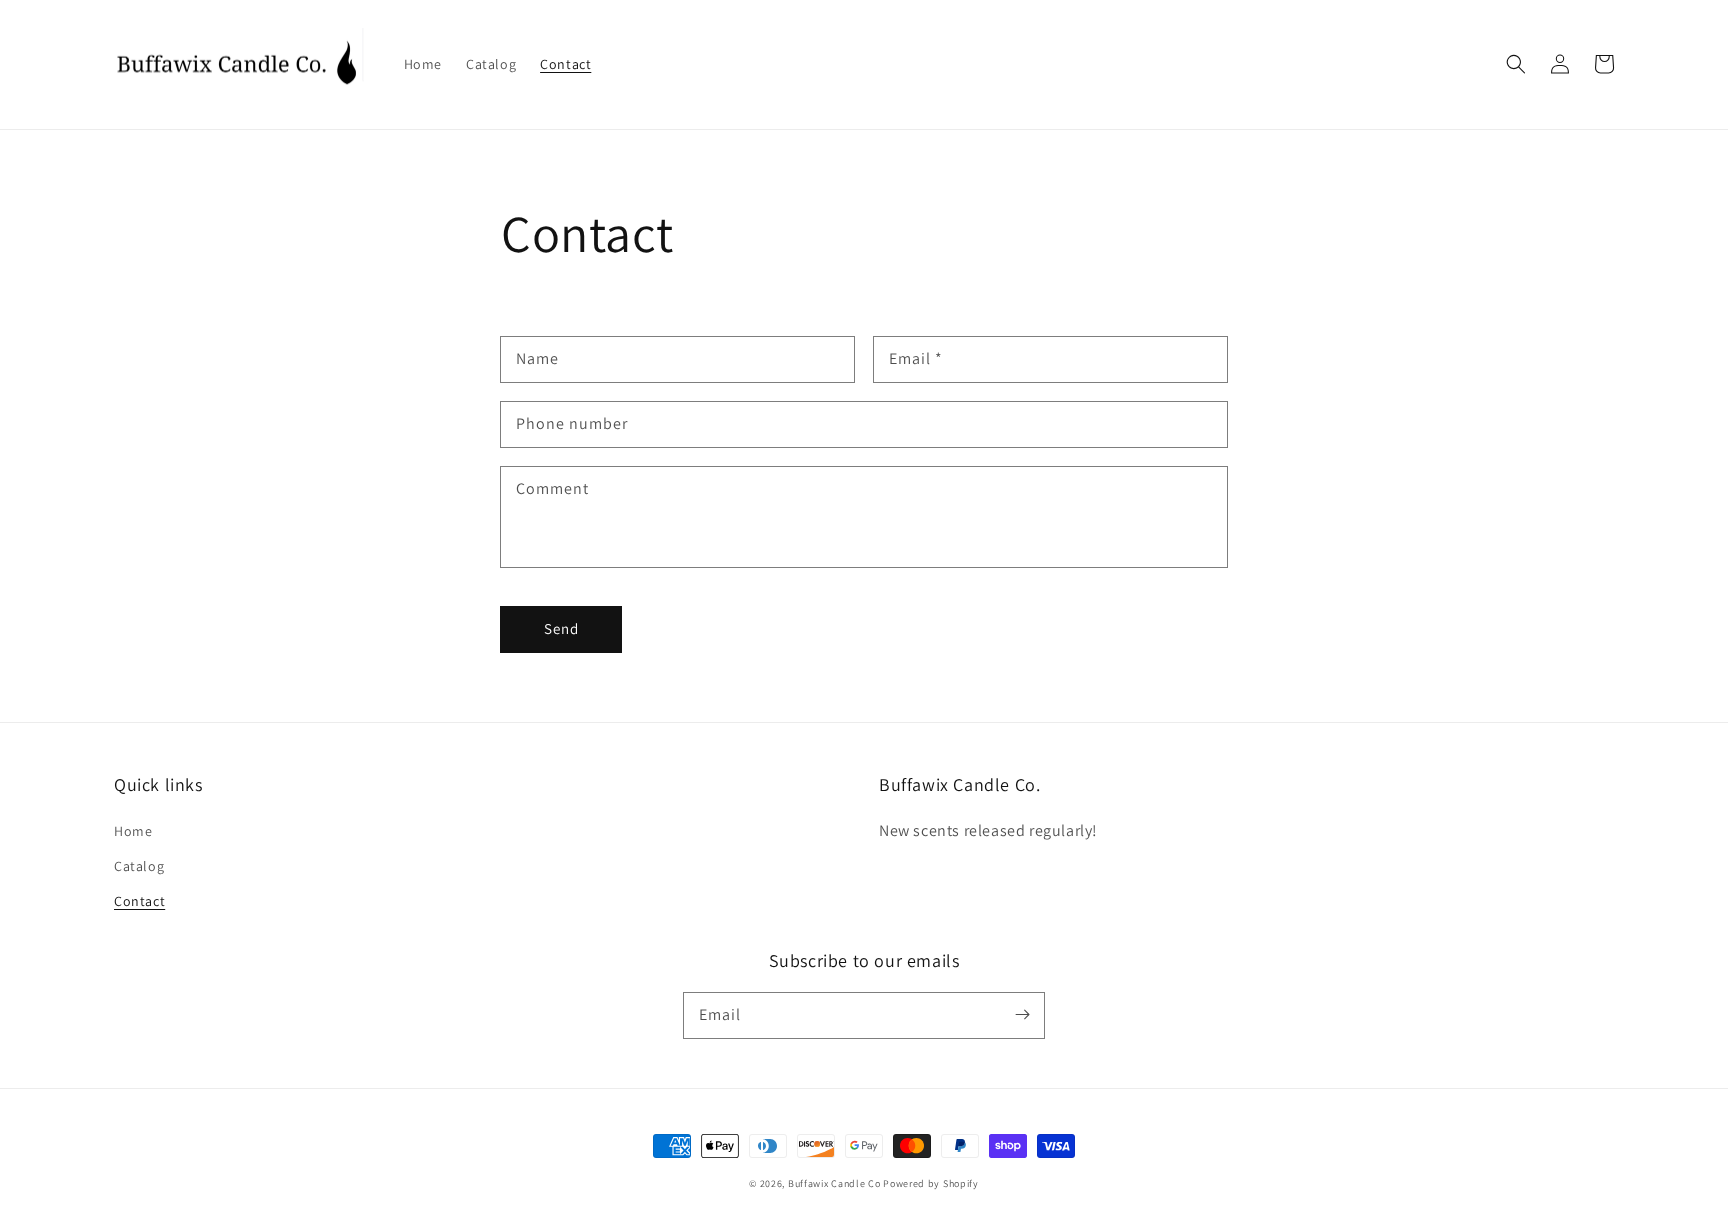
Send (561, 628)
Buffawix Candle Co (834, 1183)
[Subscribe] (1022, 1015)
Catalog (139, 866)
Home (133, 831)
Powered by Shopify (931, 1183)
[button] (1516, 64)
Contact (139, 901)
